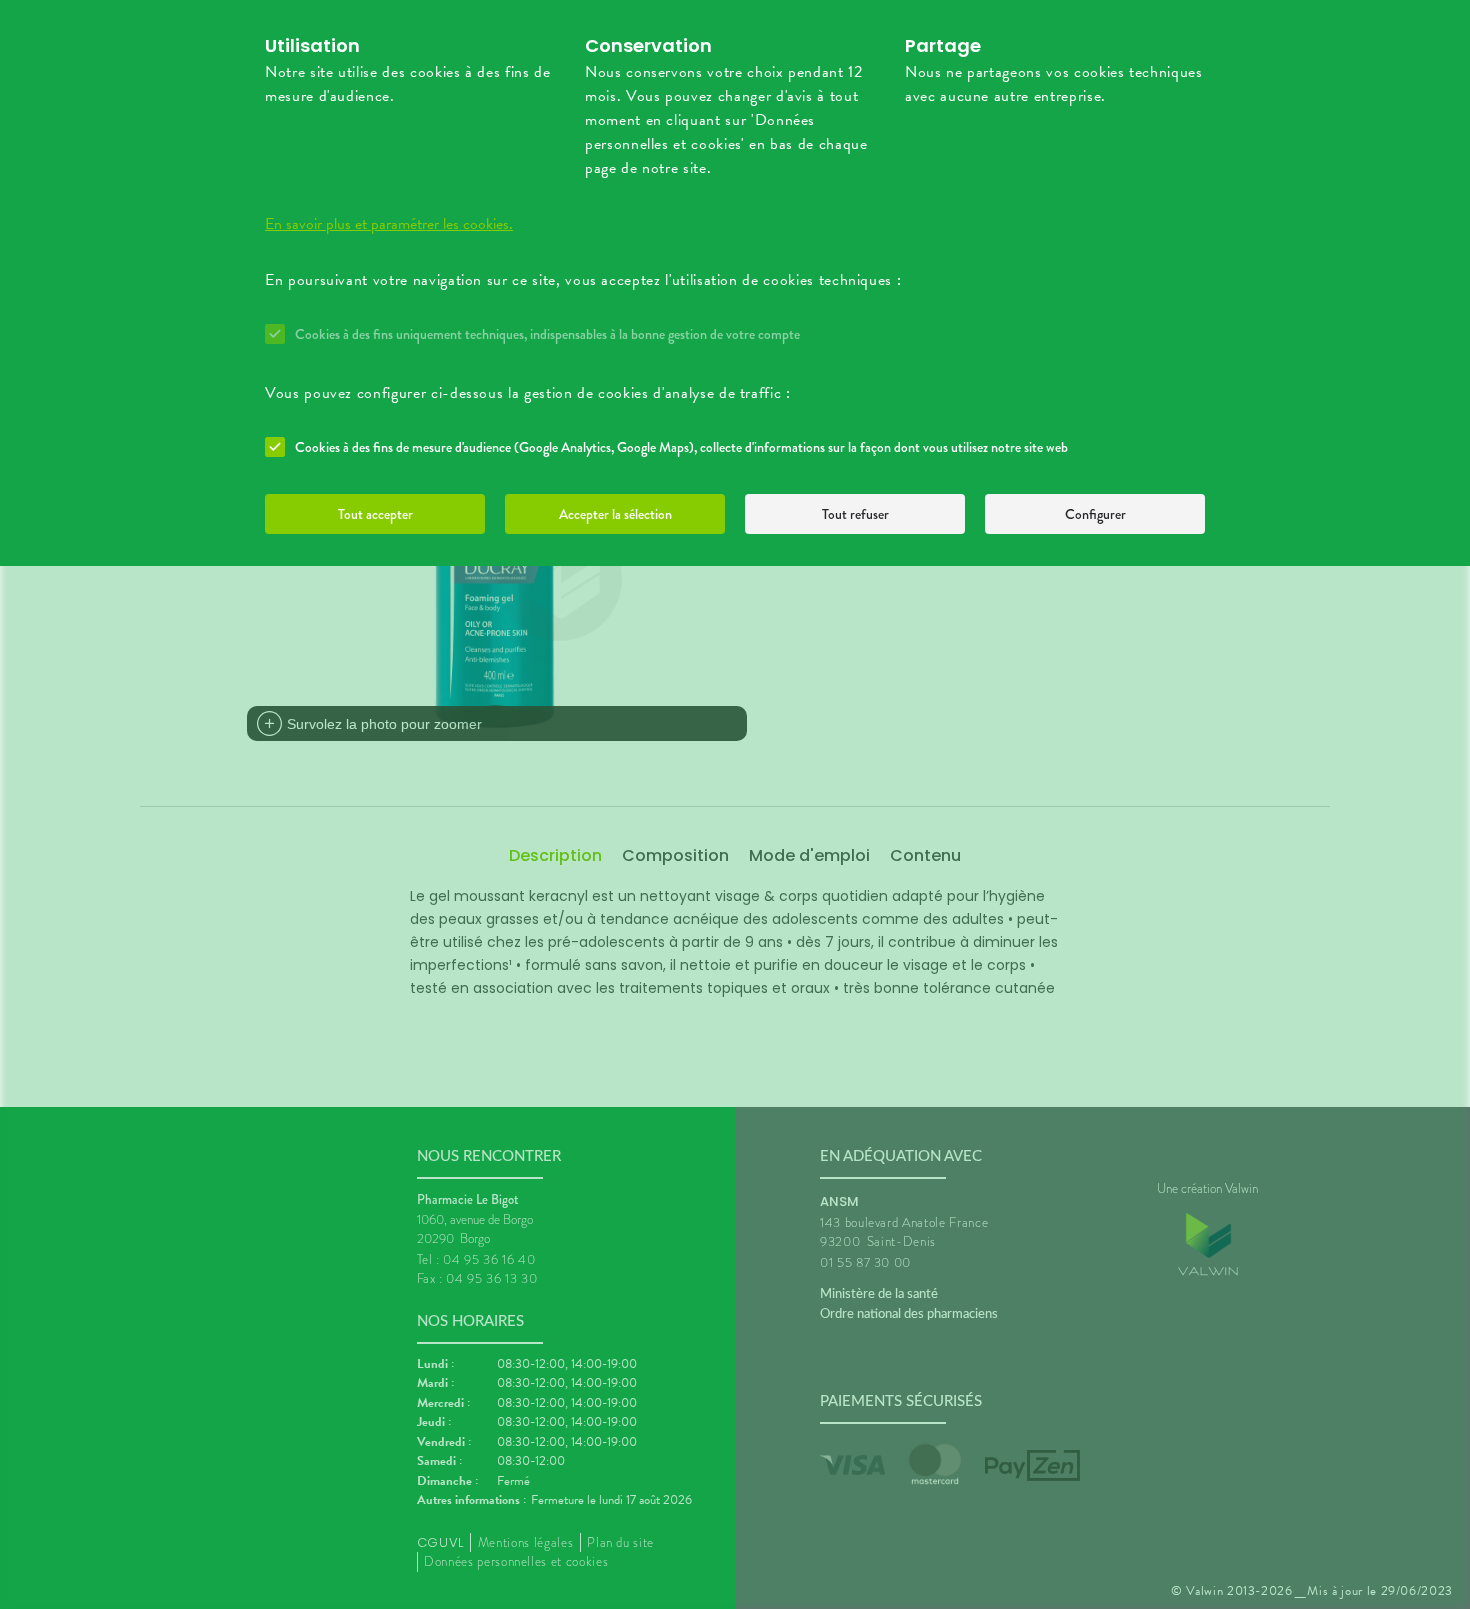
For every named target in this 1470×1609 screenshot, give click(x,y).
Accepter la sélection (615, 514)
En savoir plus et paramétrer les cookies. (389, 224)
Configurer (1095, 514)
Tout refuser (855, 514)
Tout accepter (375, 514)
